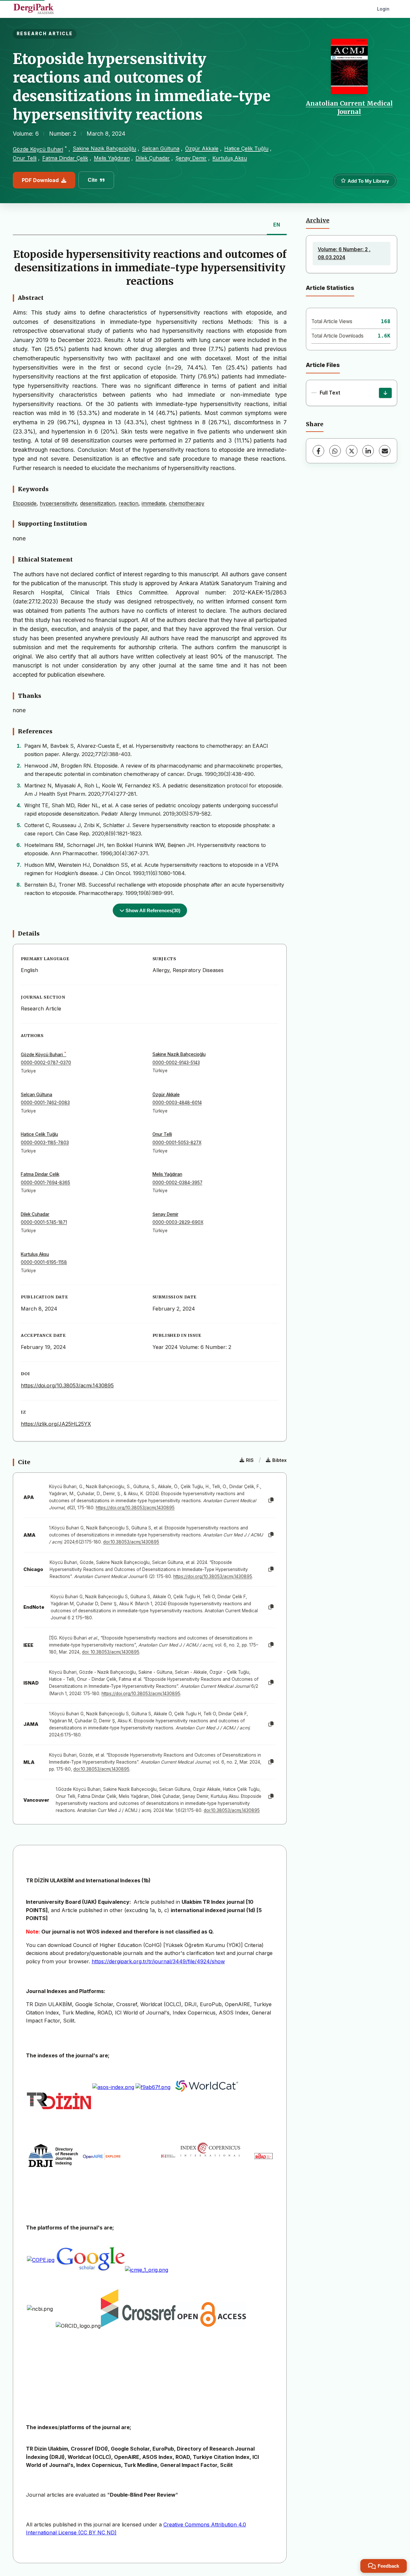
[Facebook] (318, 451)
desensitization (98, 503)
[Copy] (271, 1500)
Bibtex (279, 1460)
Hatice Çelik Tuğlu (246, 148)
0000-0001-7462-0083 (45, 1103)
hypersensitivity (58, 503)
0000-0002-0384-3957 (177, 1183)
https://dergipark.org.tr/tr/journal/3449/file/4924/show (158, 1961)
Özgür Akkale (202, 148)
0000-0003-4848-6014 (177, 1103)
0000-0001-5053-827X (177, 1143)
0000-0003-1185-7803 (45, 1143)
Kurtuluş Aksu (230, 158)
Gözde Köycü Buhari (38, 149)
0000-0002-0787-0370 (46, 1063)
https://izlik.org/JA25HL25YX (56, 1424)
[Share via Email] (385, 451)
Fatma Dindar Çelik (65, 158)
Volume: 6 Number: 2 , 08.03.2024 (344, 253)
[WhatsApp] (335, 451)
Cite (93, 180)
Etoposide (25, 503)
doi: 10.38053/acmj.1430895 (111, 1652)
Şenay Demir (191, 158)
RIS (250, 1460)
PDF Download (40, 180)
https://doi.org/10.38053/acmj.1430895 (67, 1385)
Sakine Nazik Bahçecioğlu (104, 148)
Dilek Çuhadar (153, 158)
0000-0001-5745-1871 (44, 1222)
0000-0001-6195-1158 (44, 1262)
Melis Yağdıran (112, 158)
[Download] (385, 393)
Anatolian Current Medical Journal (349, 108)
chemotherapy (187, 503)
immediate (154, 503)
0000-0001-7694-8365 (45, 1183)
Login (383, 9)
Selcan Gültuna (161, 148)
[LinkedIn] (368, 451)
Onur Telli (25, 158)
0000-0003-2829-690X (178, 1222)
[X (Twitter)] (352, 451)
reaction (128, 503)
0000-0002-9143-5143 (176, 1063)
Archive (318, 220)
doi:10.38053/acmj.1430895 (131, 1542)
